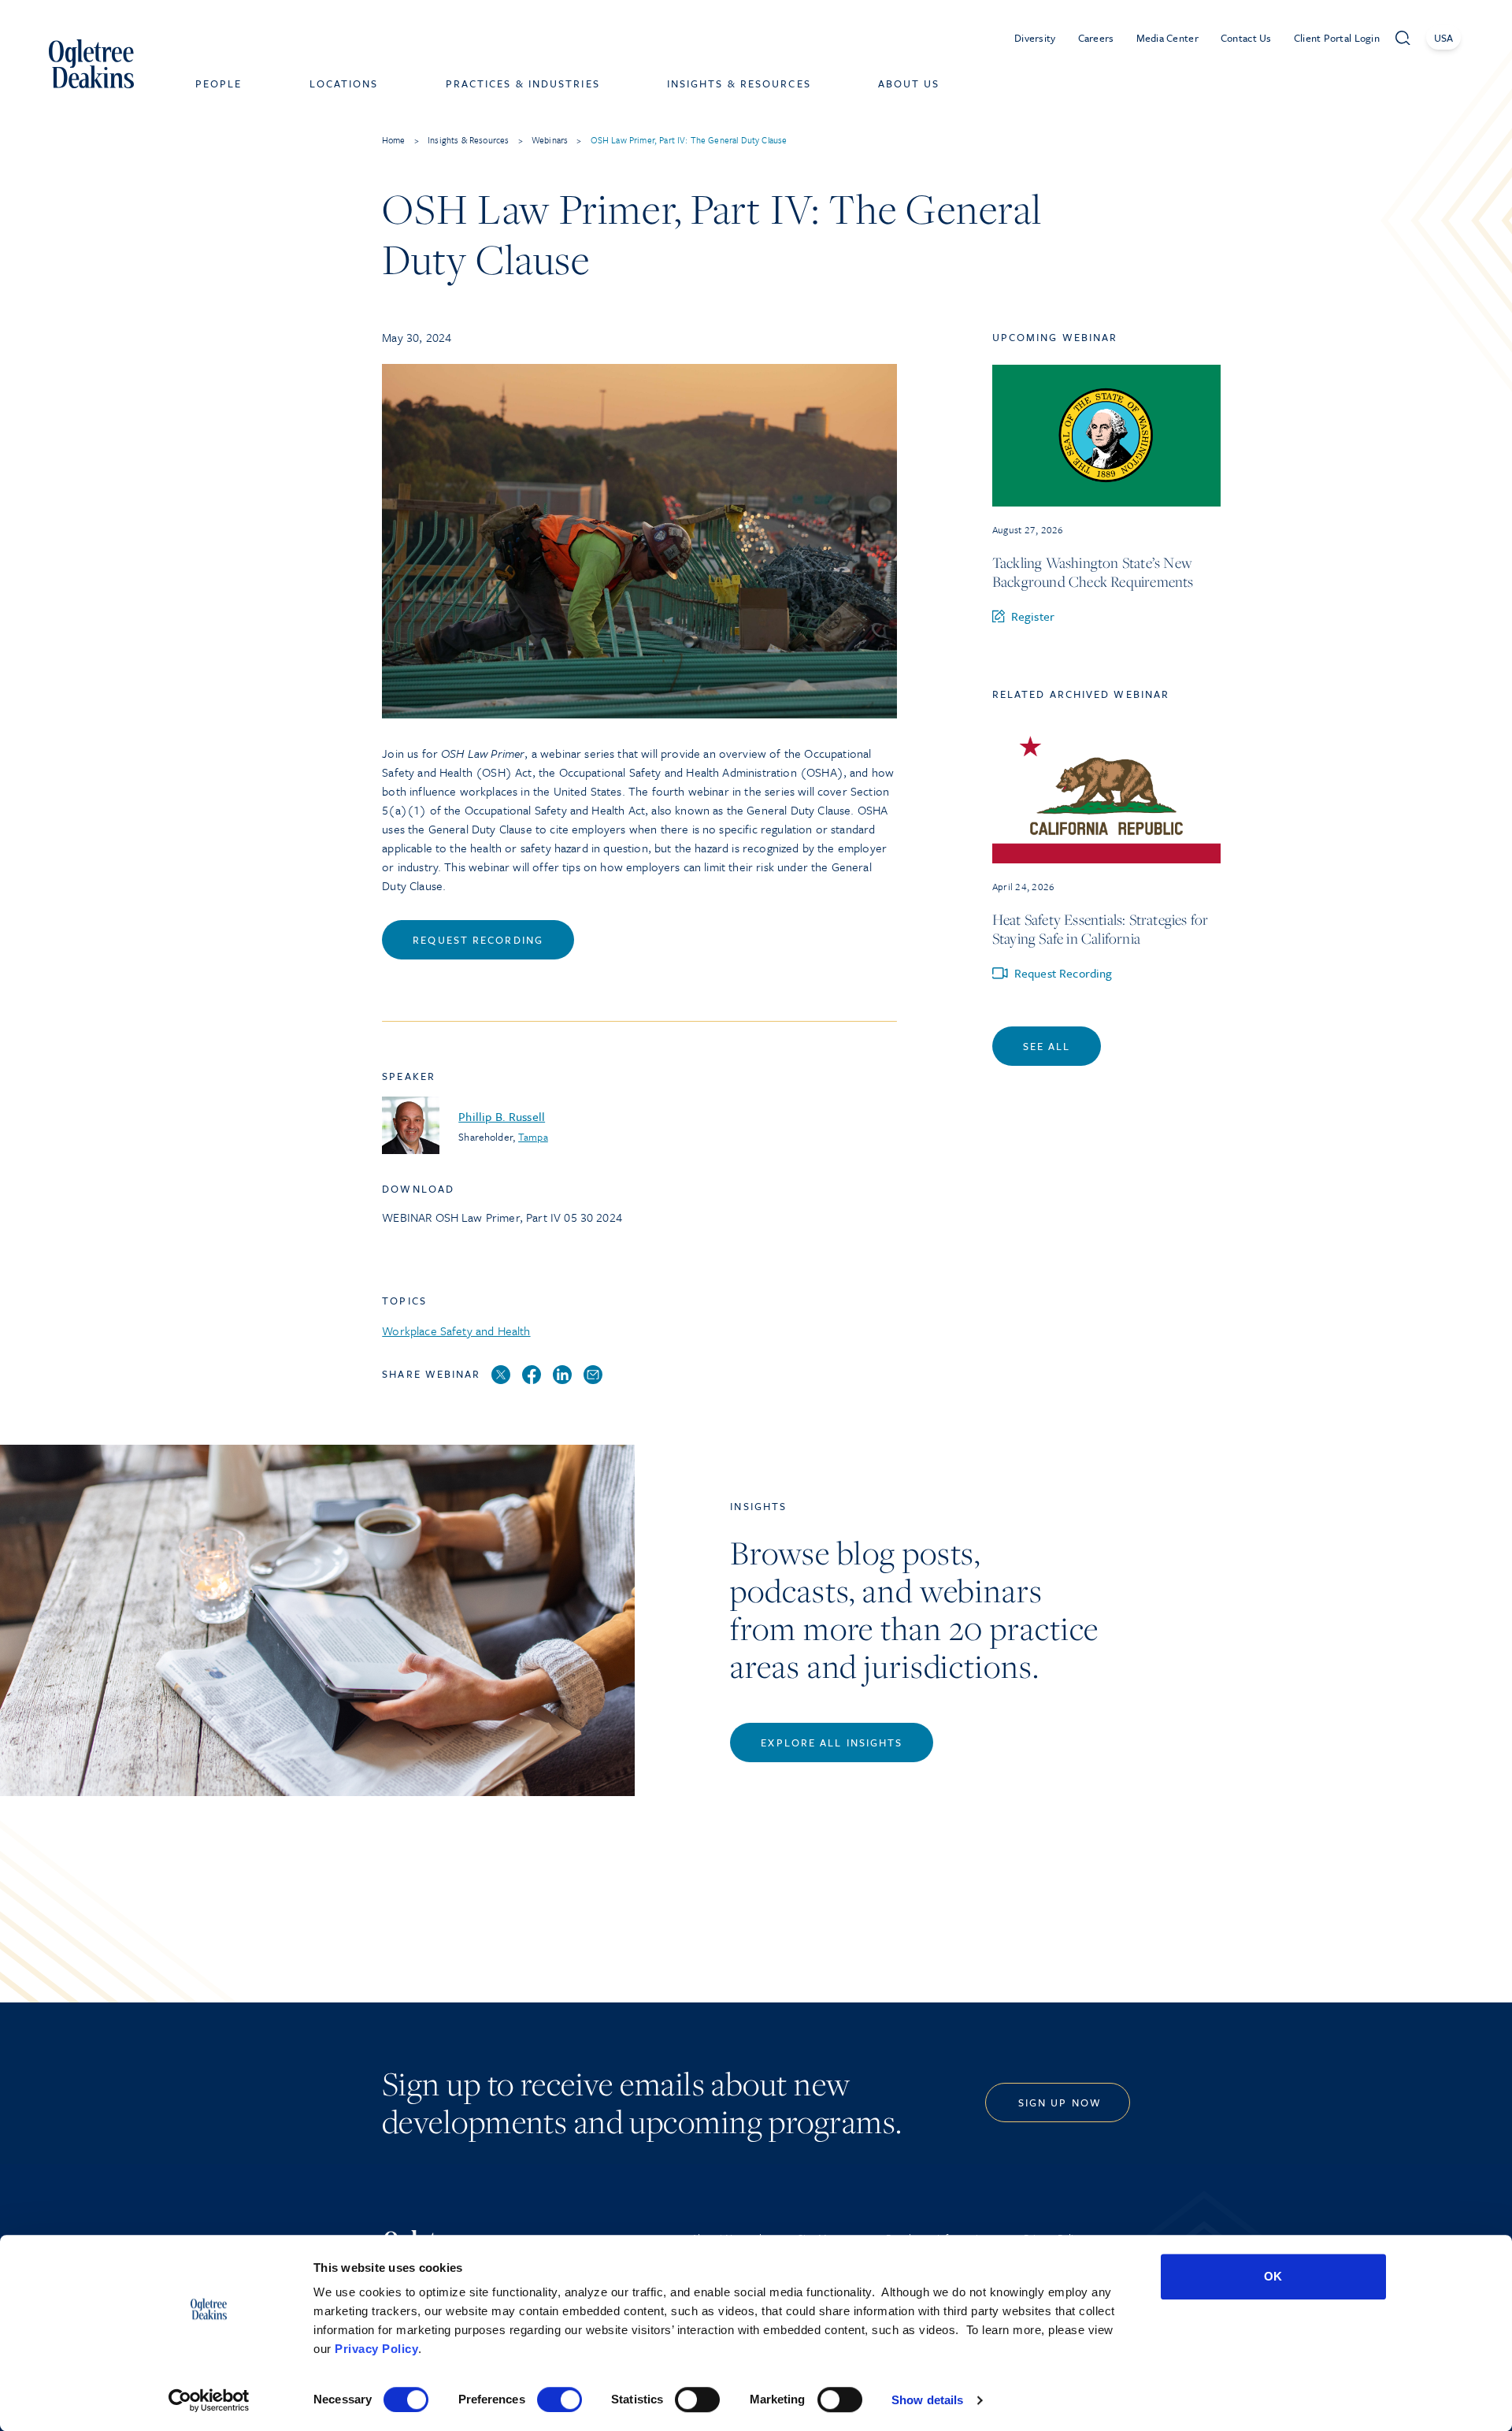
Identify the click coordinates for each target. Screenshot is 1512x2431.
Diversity (1035, 38)
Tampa (533, 1137)
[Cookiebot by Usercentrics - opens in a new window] (209, 2400)
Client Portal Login (1337, 38)
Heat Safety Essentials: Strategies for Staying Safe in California (1101, 929)
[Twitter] (501, 1375)
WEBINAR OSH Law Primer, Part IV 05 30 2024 (502, 1217)
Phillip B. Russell (502, 1116)
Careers (1096, 38)
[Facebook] (532, 1375)
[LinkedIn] (562, 1375)
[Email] (593, 1375)
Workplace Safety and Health (456, 1331)
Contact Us (1246, 38)
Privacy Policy (376, 2349)
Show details (927, 2400)
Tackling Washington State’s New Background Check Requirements (1093, 572)
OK (1273, 2276)
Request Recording (478, 940)
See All (1047, 1046)
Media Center (1167, 38)
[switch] (560, 2399)
